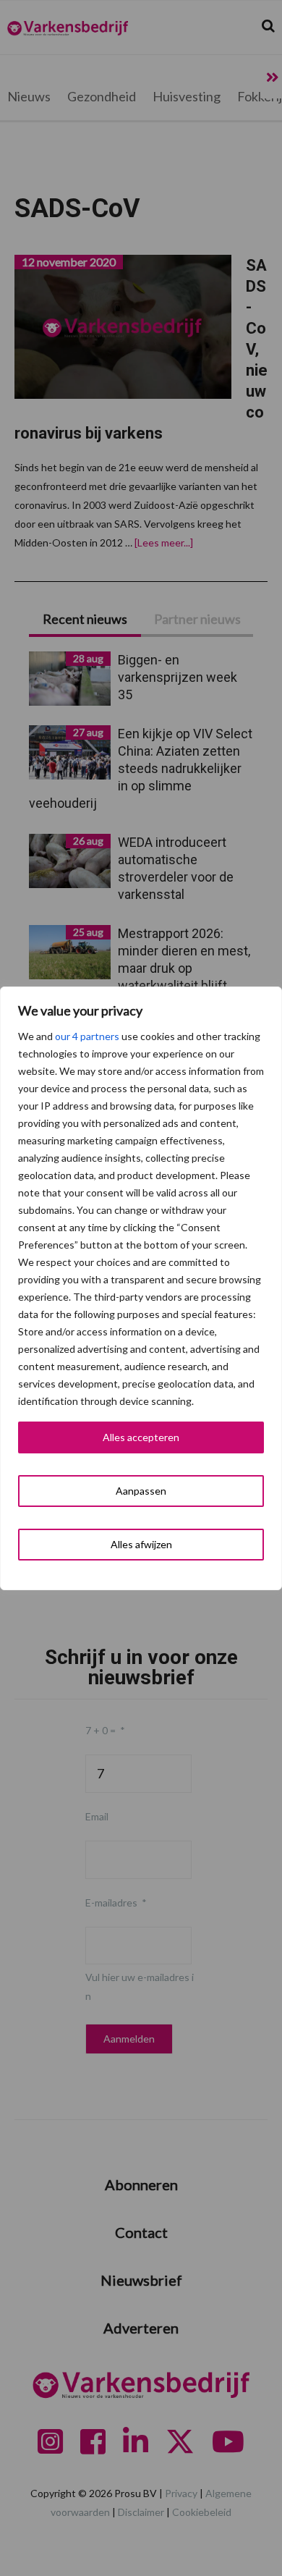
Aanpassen (141, 1491)
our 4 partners (87, 1036)
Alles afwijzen (141, 1544)
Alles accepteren (141, 1437)
